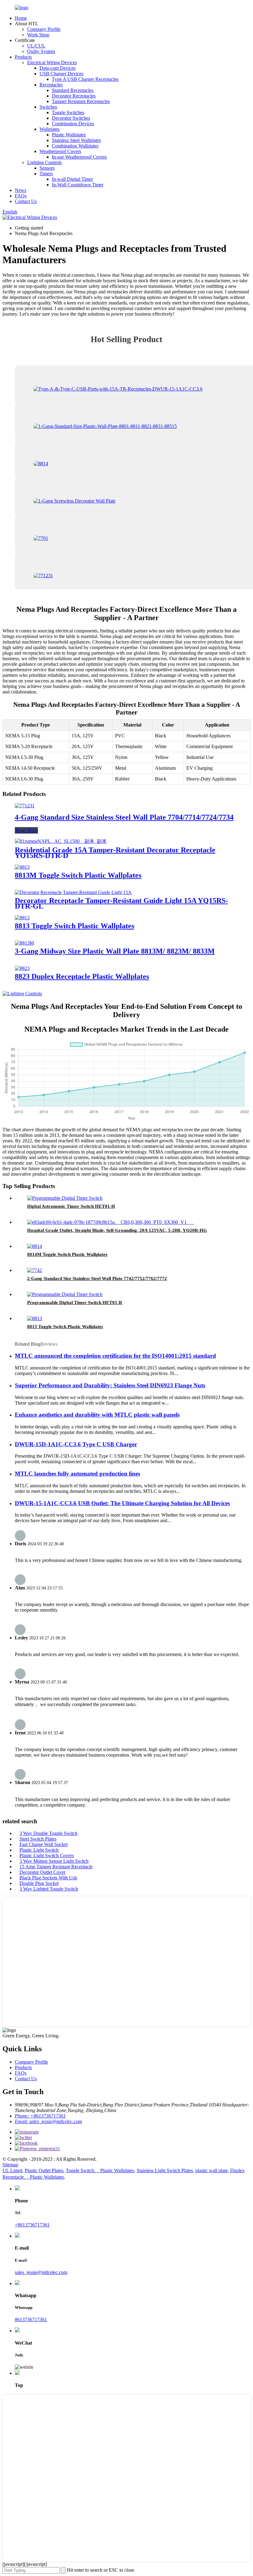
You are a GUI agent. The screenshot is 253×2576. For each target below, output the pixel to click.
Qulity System (41, 51)
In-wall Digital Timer (72, 179)
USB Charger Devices (61, 74)
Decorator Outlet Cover (42, 1872)
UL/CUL (36, 46)
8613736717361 (31, 2319)
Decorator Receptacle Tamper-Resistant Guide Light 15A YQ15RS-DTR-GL (121, 903)
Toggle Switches (68, 112)
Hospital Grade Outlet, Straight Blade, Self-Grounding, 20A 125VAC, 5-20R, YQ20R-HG (117, 1230)
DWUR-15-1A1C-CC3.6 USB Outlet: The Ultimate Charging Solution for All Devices (122, 1503)
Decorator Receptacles (74, 96)
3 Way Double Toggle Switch (48, 1833)
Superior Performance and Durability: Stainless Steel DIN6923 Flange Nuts (110, 1385)
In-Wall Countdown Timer (78, 185)
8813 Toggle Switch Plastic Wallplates (75, 926)
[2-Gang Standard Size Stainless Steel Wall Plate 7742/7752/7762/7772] (35, 1270)
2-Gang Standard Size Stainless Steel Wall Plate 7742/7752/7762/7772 (97, 1278)
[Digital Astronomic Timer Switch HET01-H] (65, 1198)
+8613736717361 (32, 2225)
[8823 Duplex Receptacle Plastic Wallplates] (22, 968)
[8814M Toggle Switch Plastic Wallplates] (35, 1246)
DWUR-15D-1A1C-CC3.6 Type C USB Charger (76, 1444)
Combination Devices (73, 124)
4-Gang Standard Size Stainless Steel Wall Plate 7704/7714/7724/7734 (124, 817)
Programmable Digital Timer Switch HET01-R (75, 1302)
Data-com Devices (58, 68)
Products (23, 57)
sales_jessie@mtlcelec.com (41, 2272)
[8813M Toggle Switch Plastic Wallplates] (22, 867)
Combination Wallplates (75, 146)
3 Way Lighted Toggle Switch (49, 1889)
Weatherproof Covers (60, 151)
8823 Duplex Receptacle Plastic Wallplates (82, 976)
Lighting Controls (44, 162)
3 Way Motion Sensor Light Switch (54, 1861)
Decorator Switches (71, 118)
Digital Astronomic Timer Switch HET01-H (71, 1206)
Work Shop (38, 35)
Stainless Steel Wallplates (76, 140)
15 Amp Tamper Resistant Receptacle (56, 1867)
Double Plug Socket (39, 1883)
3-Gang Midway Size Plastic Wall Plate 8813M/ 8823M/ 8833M (115, 951)
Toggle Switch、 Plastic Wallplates (100, 2170)
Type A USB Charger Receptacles (85, 79)
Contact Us (26, 201)
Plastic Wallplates (69, 135)
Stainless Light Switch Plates (165, 2170)
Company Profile (44, 29)
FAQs (21, 196)
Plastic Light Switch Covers (47, 1855)
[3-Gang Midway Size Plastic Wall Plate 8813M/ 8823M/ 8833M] (24, 943)
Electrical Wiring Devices (52, 62)
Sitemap (10, 2165)
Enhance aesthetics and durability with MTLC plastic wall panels (97, 1415)
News (21, 190)
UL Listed (12, 2170)
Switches (48, 107)
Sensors (47, 168)
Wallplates (50, 129)
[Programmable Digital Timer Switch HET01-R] (65, 1294)
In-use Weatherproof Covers (79, 157)
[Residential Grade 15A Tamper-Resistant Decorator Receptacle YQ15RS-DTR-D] (61, 841)
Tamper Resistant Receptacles (81, 101)
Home (21, 18)
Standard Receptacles (73, 90)
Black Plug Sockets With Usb (48, 1878)
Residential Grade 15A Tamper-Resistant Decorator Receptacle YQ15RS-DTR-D (115, 853)
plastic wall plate (212, 2170)
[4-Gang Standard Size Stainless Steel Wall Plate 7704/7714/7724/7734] (25, 806)
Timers (46, 174)
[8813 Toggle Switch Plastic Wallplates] (22, 918)
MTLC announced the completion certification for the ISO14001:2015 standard (115, 1356)
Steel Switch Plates (38, 1839)
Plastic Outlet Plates (44, 2170)
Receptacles (51, 85)
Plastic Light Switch (39, 1850)
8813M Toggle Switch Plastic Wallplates (78, 875)
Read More (26, 830)
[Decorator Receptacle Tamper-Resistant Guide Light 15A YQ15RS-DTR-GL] (73, 892)
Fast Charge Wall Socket (44, 1844)
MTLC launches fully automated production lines (77, 1474)
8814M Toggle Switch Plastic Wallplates (67, 1254)
